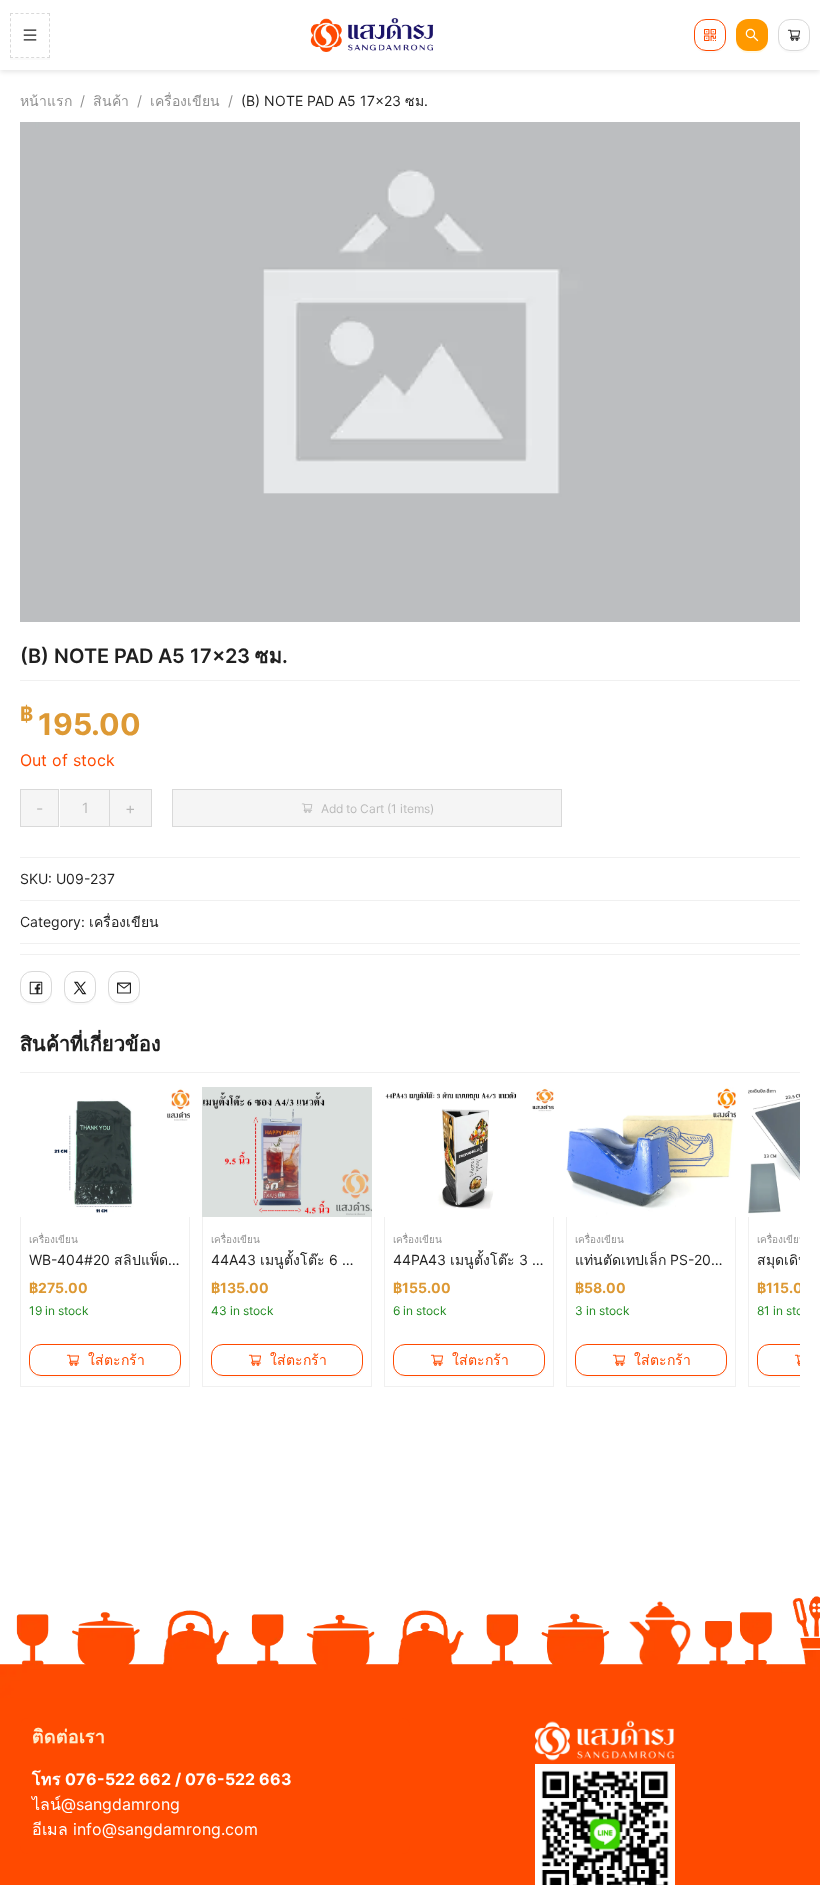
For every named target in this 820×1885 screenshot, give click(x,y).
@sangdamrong (120, 1804)
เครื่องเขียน (185, 100)
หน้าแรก (46, 100)
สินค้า (111, 100)
